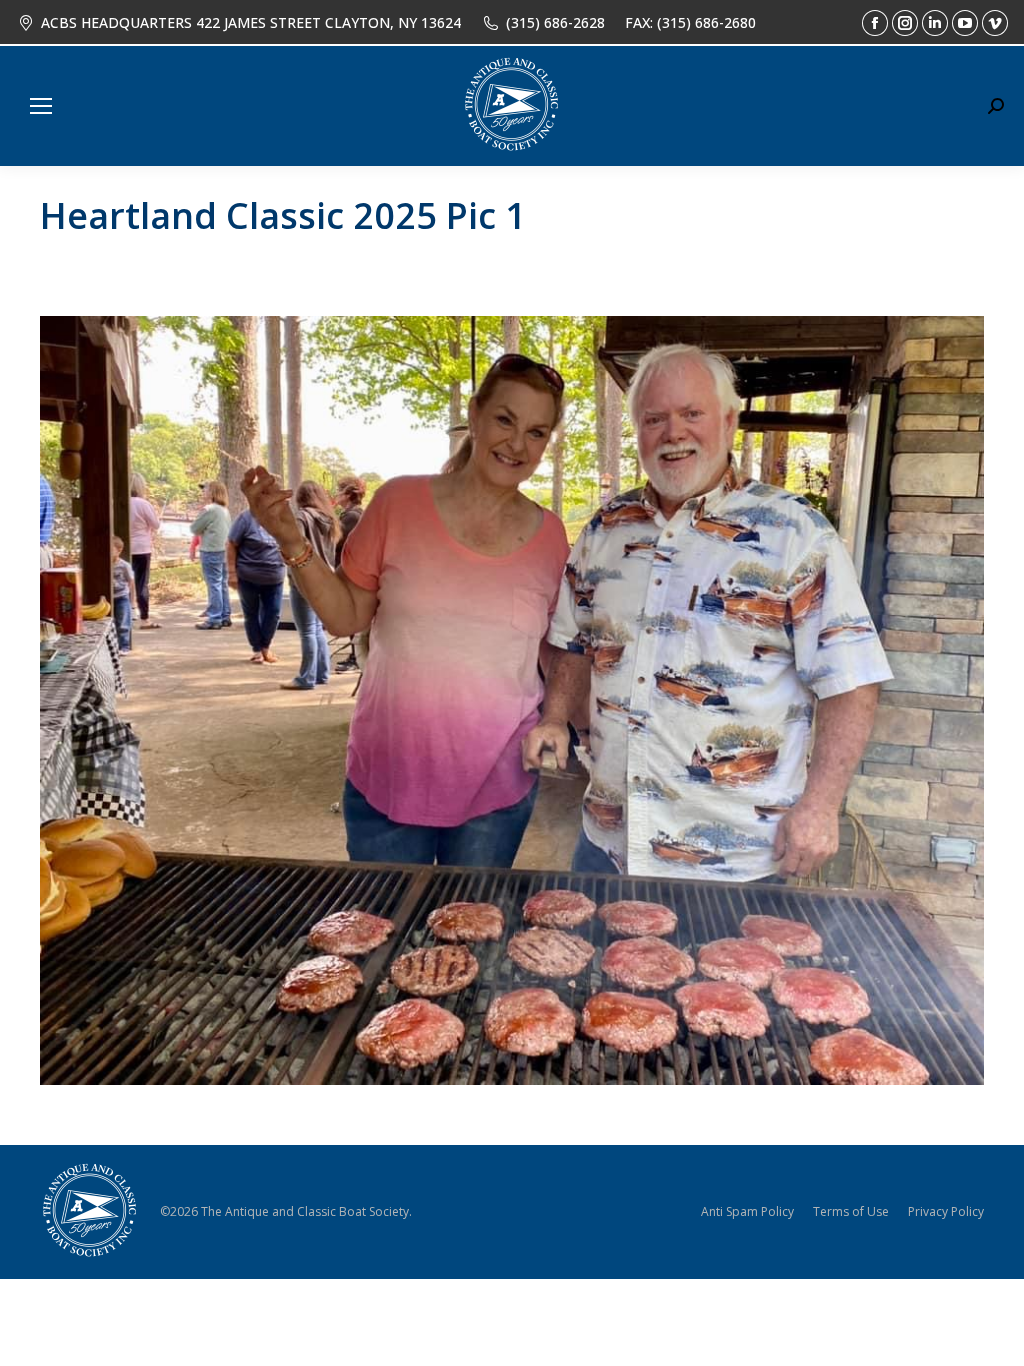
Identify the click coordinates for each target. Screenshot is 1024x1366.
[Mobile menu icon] (41, 106)
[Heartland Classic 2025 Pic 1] (512, 700)
